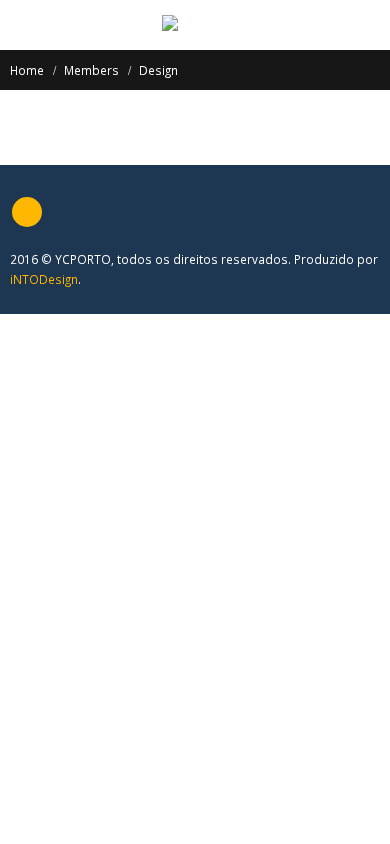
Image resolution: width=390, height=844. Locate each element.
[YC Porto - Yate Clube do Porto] (195, 24)
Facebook (27, 212)
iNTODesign (44, 279)
